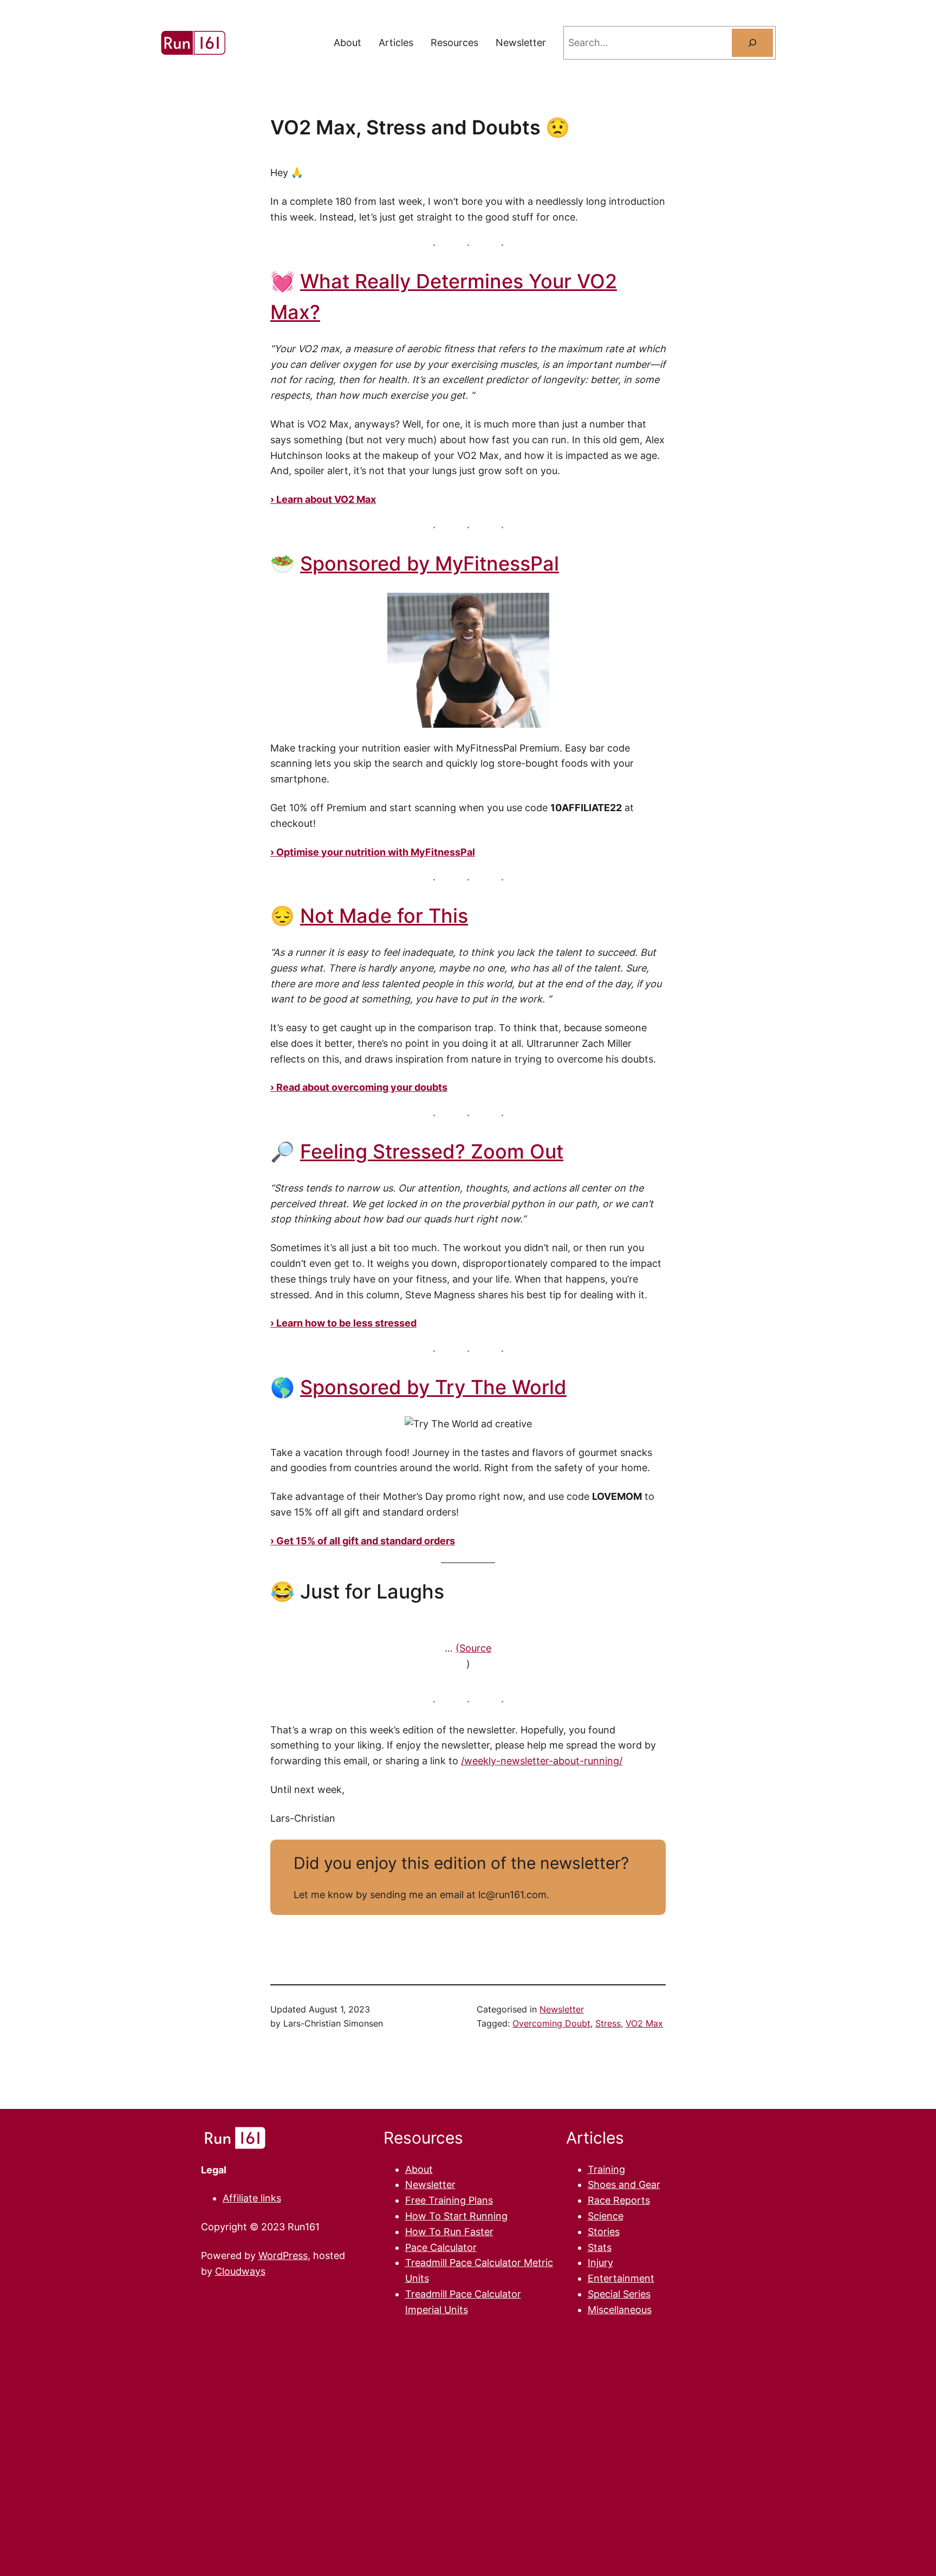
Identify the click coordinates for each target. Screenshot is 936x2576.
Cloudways (240, 2271)
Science (606, 2216)
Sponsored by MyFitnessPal (430, 564)
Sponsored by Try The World (433, 1387)
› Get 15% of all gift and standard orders (363, 1541)
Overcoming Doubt (551, 2023)
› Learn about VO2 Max (323, 499)
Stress (608, 2023)
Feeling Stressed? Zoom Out (432, 1151)
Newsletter (562, 2009)
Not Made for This (384, 916)
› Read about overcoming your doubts (359, 1087)
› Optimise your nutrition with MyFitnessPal (373, 852)
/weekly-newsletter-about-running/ (542, 1761)
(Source (473, 1648)
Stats (600, 2247)
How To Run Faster (449, 2232)
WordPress (283, 2255)
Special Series (619, 2294)
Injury (600, 2263)
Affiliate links (252, 2198)
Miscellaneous (620, 2310)
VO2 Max (644, 2023)
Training (606, 2169)
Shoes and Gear (624, 2185)
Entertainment (621, 2278)
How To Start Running (456, 2216)
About (419, 2169)
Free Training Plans (449, 2200)
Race (600, 2200)
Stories (604, 2232)
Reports (632, 2200)
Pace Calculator (441, 2247)
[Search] (752, 43)
